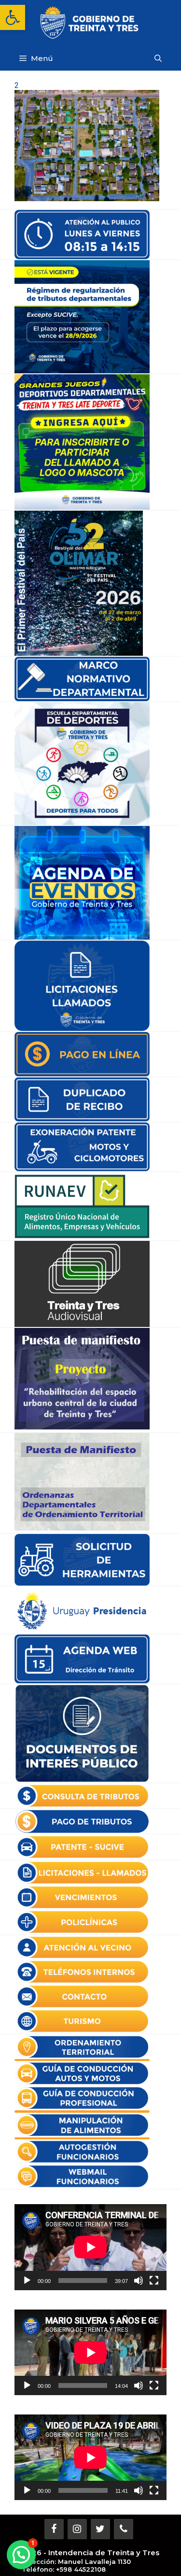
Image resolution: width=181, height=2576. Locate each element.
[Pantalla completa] (154, 2281)
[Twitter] (100, 2529)
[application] (90, 2247)
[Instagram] (77, 2529)
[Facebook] (54, 2529)
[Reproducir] (27, 2281)
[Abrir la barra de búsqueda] (158, 58)
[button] (13, 17)
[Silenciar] (139, 2281)
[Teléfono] (124, 2529)
